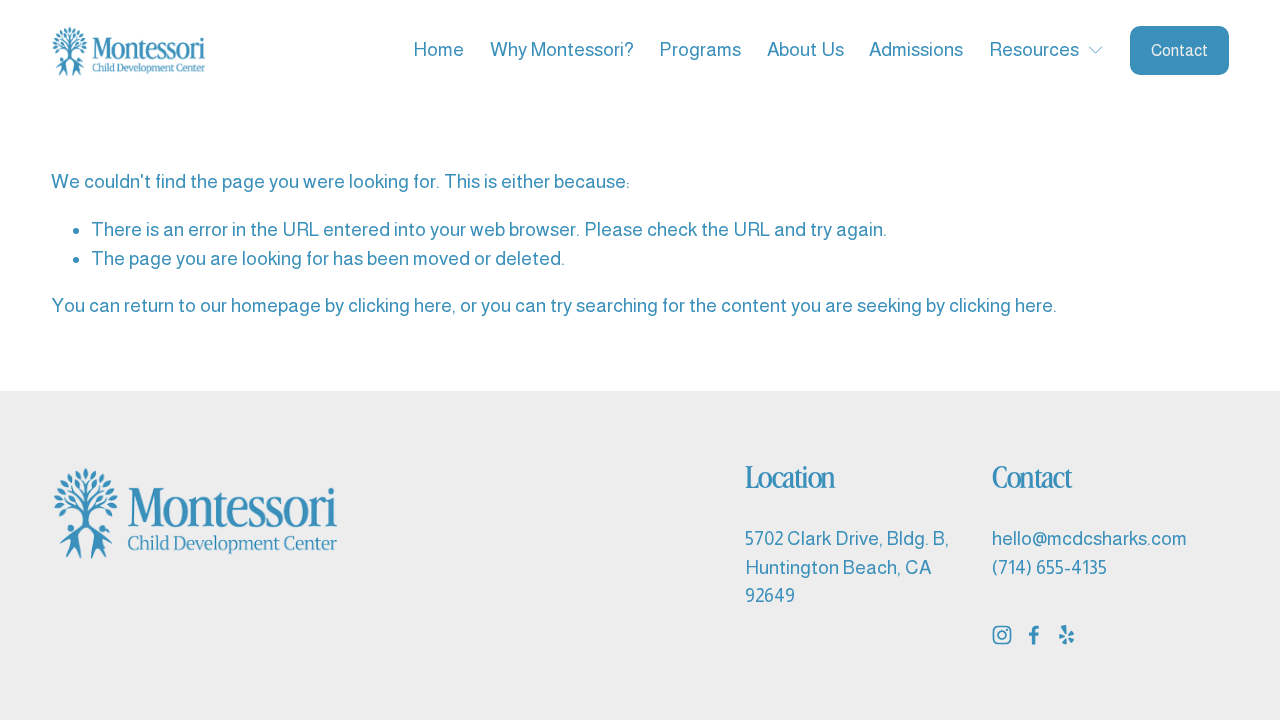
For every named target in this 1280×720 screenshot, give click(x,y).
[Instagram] (1002, 635)
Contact (1179, 50)
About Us (805, 49)
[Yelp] (1066, 635)
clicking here (400, 305)
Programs (700, 49)
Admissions (916, 49)
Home (438, 49)
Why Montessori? (562, 49)
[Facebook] (1034, 635)
